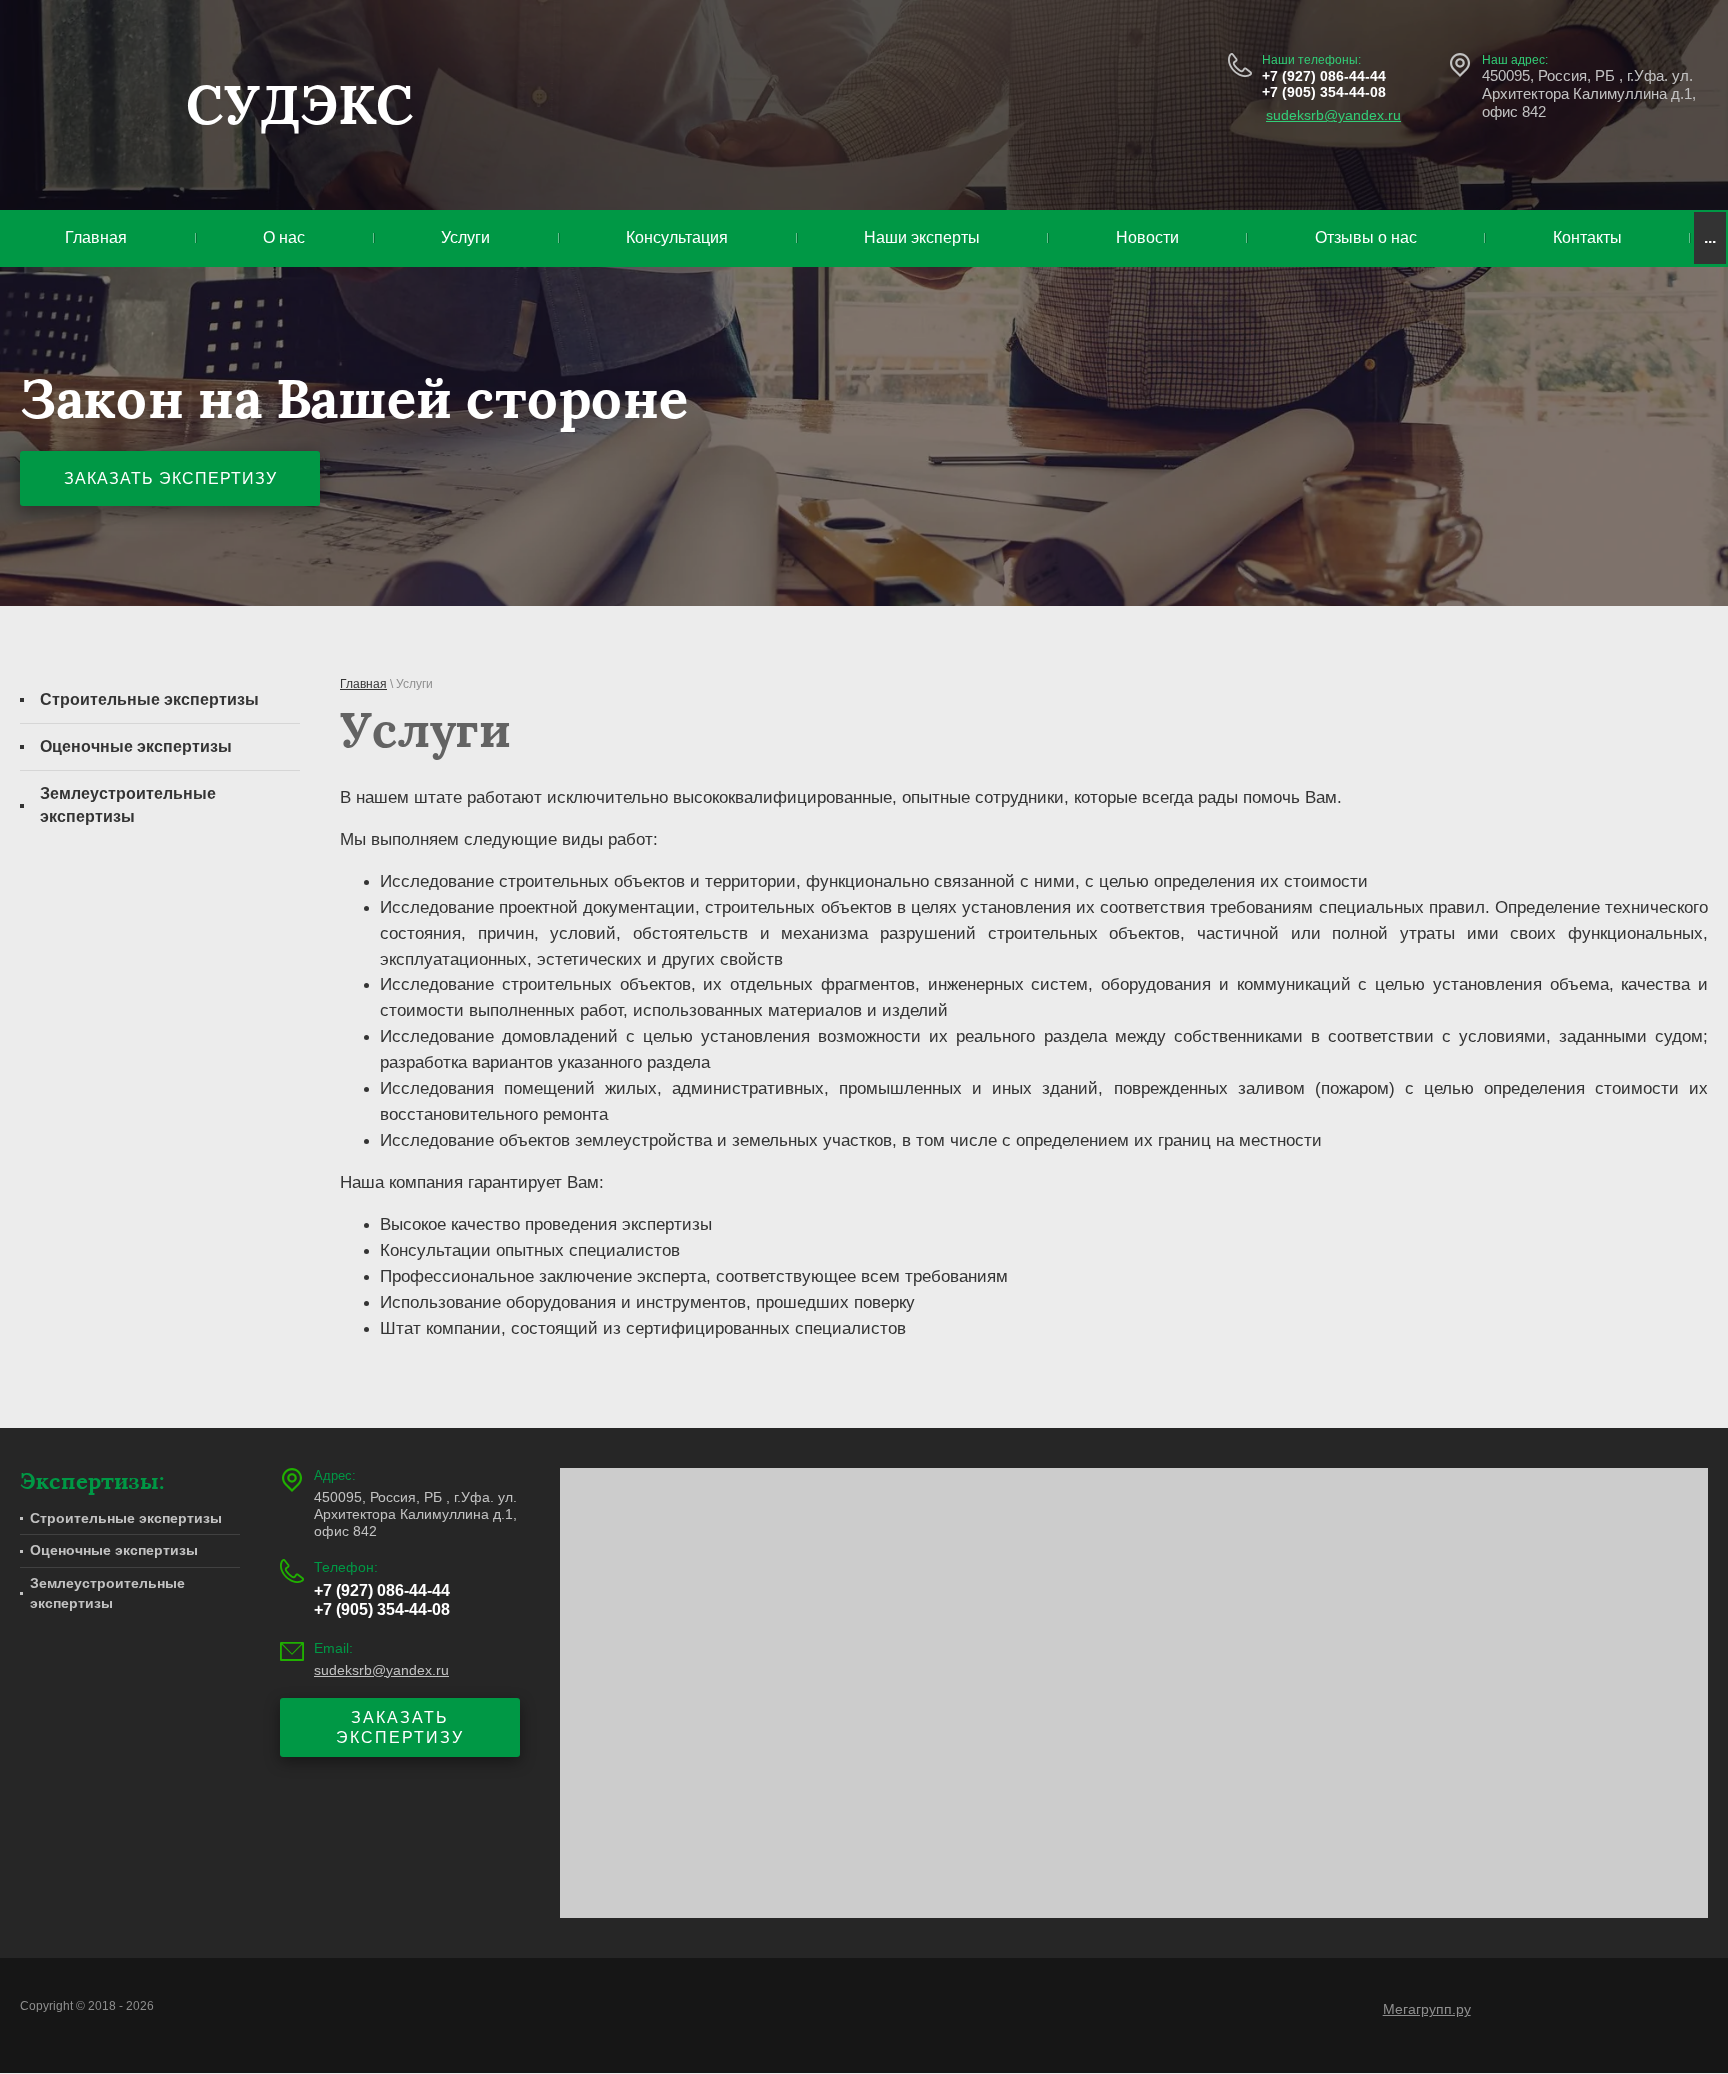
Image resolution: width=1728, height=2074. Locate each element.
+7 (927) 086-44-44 (1324, 76)
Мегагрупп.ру (1427, 2009)
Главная (363, 684)
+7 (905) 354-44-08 (1324, 92)
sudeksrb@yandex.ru (1333, 115)
